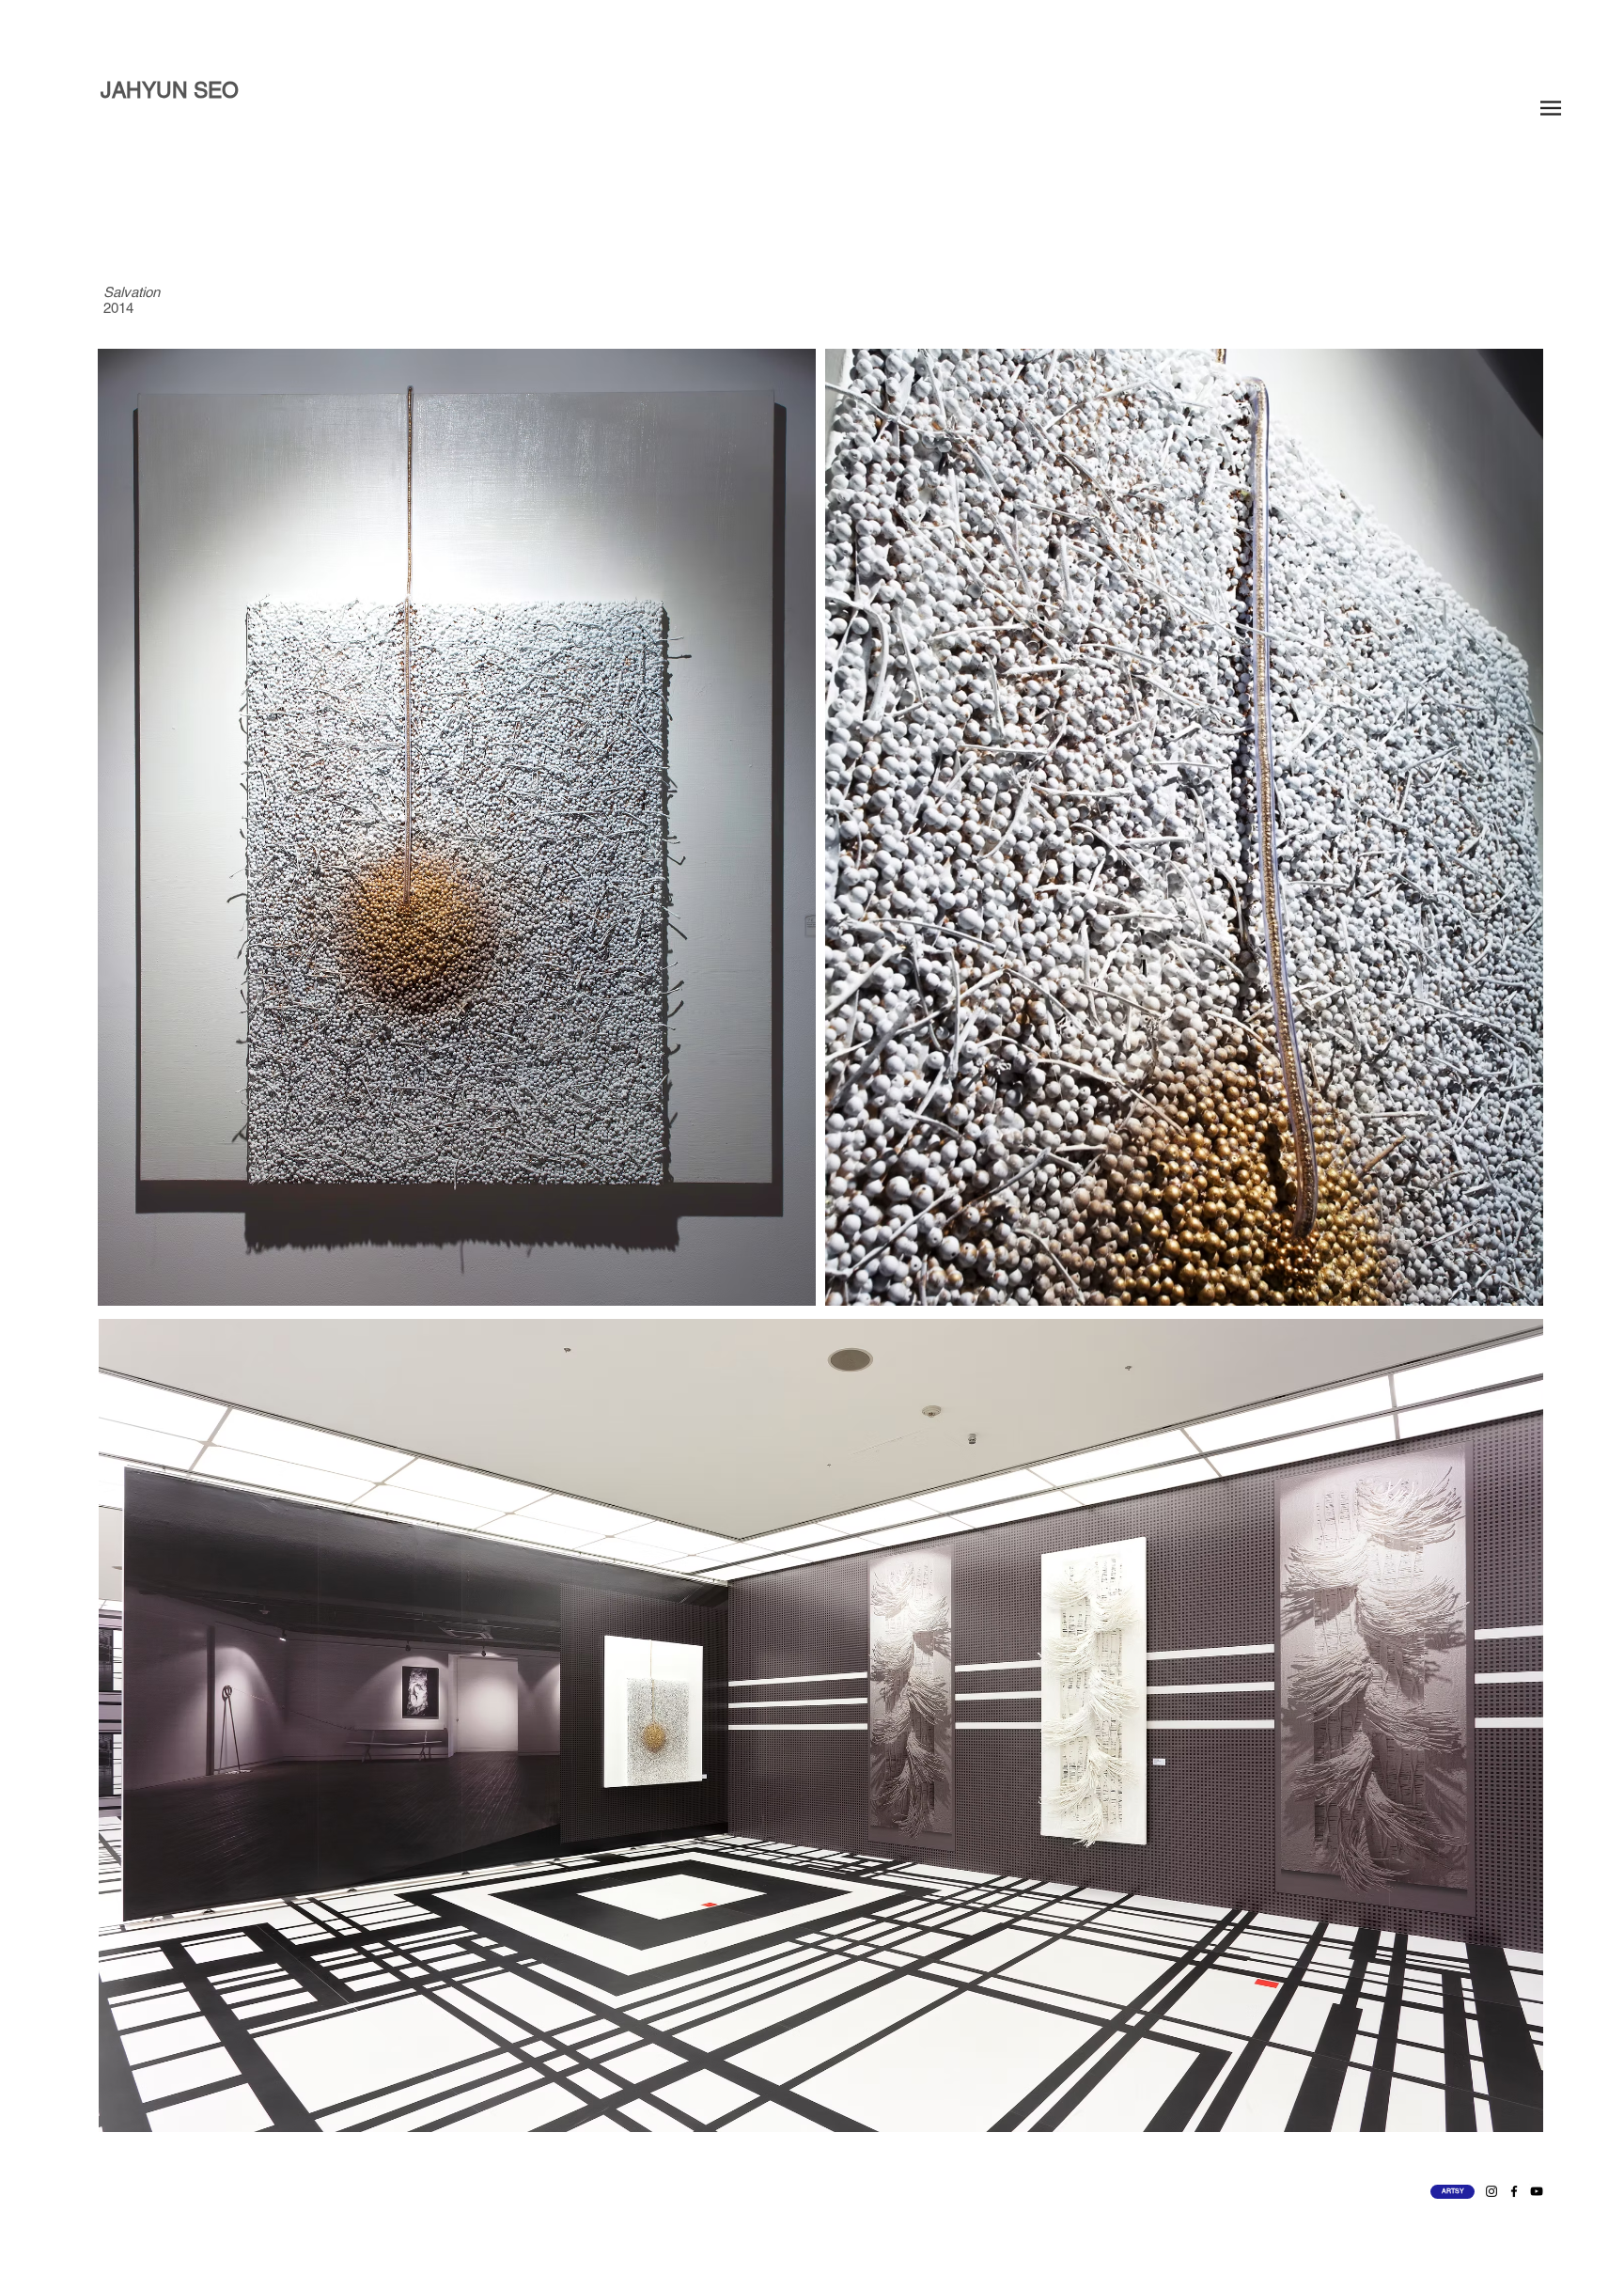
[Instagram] (1491, 2191)
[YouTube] (1537, 2191)
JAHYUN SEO (170, 90)
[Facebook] (1514, 2191)
